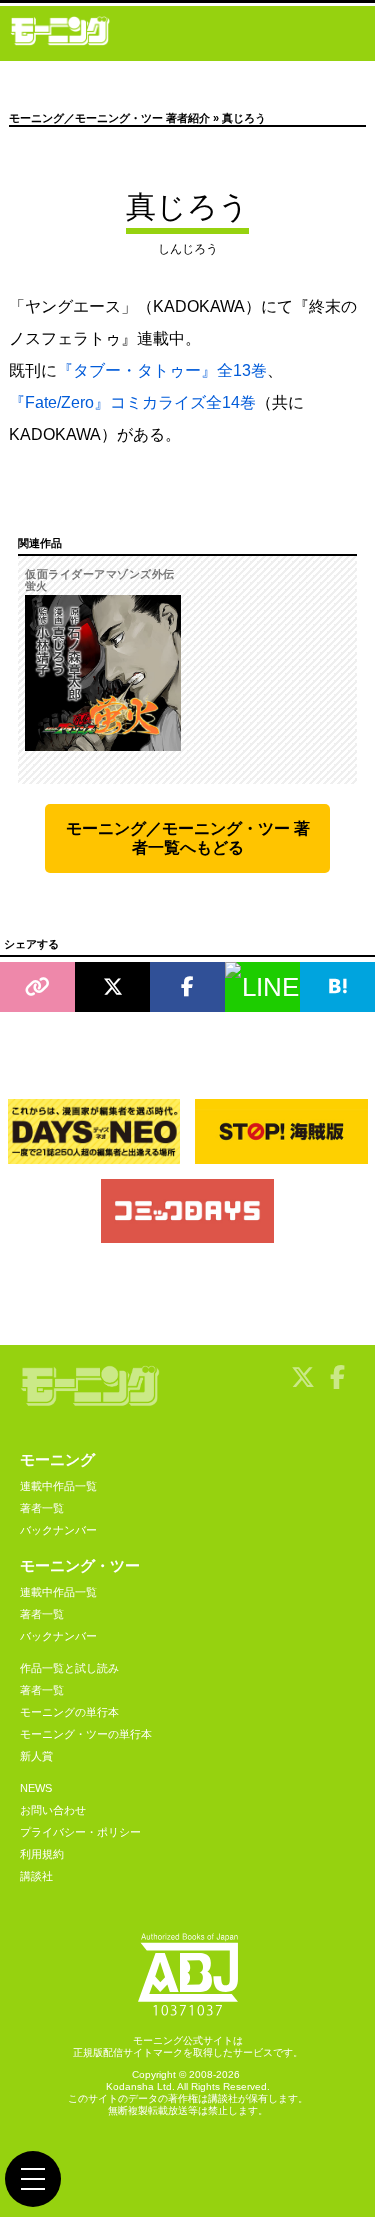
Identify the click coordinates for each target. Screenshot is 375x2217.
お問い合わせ (53, 1810)
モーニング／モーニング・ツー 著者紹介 (109, 118)
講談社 (36, 1876)
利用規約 (42, 1854)
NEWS (36, 1788)
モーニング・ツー (80, 1565)
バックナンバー (58, 1530)
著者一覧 (42, 1508)
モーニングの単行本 (69, 1712)
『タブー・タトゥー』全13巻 (162, 370)
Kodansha (130, 2086)
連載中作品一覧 (58, 1486)
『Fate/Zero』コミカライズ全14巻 (132, 402)
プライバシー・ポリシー (80, 1832)
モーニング (57, 1459)
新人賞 (36, 1756)
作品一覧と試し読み (69, 1668)
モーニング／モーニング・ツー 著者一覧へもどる (188, 838)
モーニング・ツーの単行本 (86, 1734)
